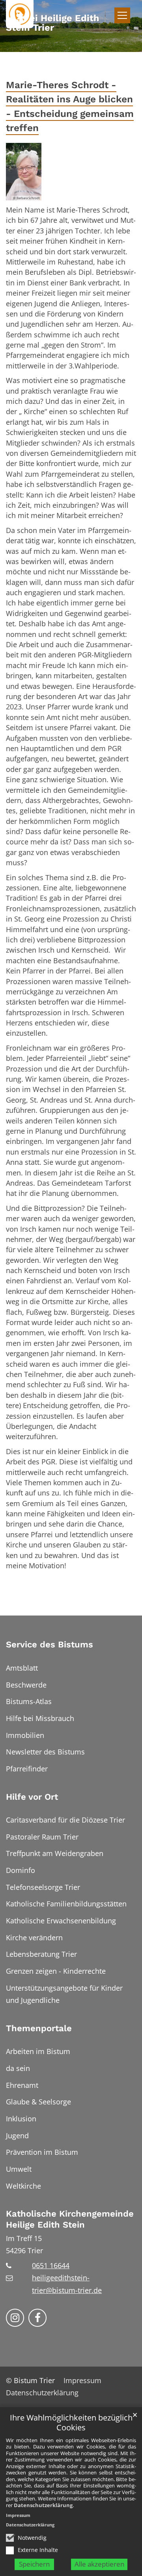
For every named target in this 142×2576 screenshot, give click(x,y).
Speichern (34, 2564)
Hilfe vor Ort (32, 1797)
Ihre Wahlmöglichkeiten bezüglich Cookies (71, 2423)
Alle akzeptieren (99, 2564)
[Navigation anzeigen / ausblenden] (122, 15)
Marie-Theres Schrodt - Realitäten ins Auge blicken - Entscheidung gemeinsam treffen (70, 106)
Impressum (18, 2515)
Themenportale (39, 2028)
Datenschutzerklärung (43, 2505)
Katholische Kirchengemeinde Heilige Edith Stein (70, 2219)
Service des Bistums (50, 1644)
